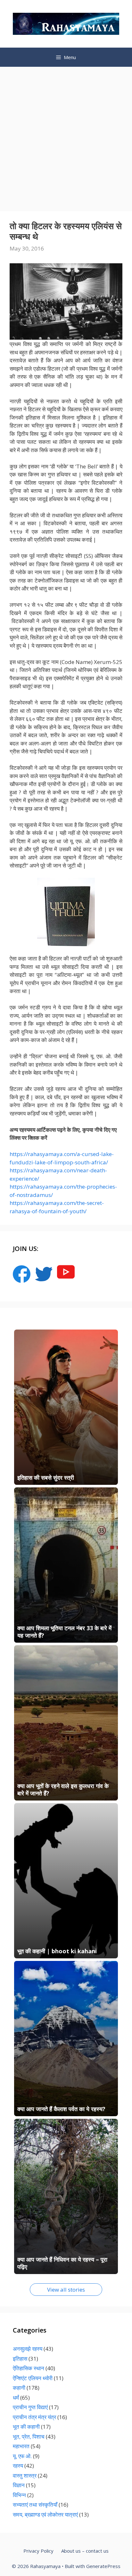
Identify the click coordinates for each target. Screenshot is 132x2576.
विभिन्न (19, 2495)
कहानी (19, 2388)
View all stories (66, 2290)
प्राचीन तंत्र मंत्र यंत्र (34, 2417)
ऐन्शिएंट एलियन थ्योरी (33, 2378)
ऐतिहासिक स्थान (29, 2368)
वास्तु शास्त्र (25, 2476)
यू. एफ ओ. (22, 2456)
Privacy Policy (38, 2551)
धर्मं (16, 2398)
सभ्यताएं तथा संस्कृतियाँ (35, 2505)
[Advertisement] (66, 136)
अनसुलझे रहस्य (28, 2349)
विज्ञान (19, 2485)
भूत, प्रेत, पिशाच (29, 2437)
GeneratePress (103, 2566)
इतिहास (20, 2359)
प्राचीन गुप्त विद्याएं (30, 2407)
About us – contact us (85, 2551)
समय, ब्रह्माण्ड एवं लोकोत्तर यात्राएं (45, 2514)
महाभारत (21, 2446)
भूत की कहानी (26, 2427)
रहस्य (18, 2466)
